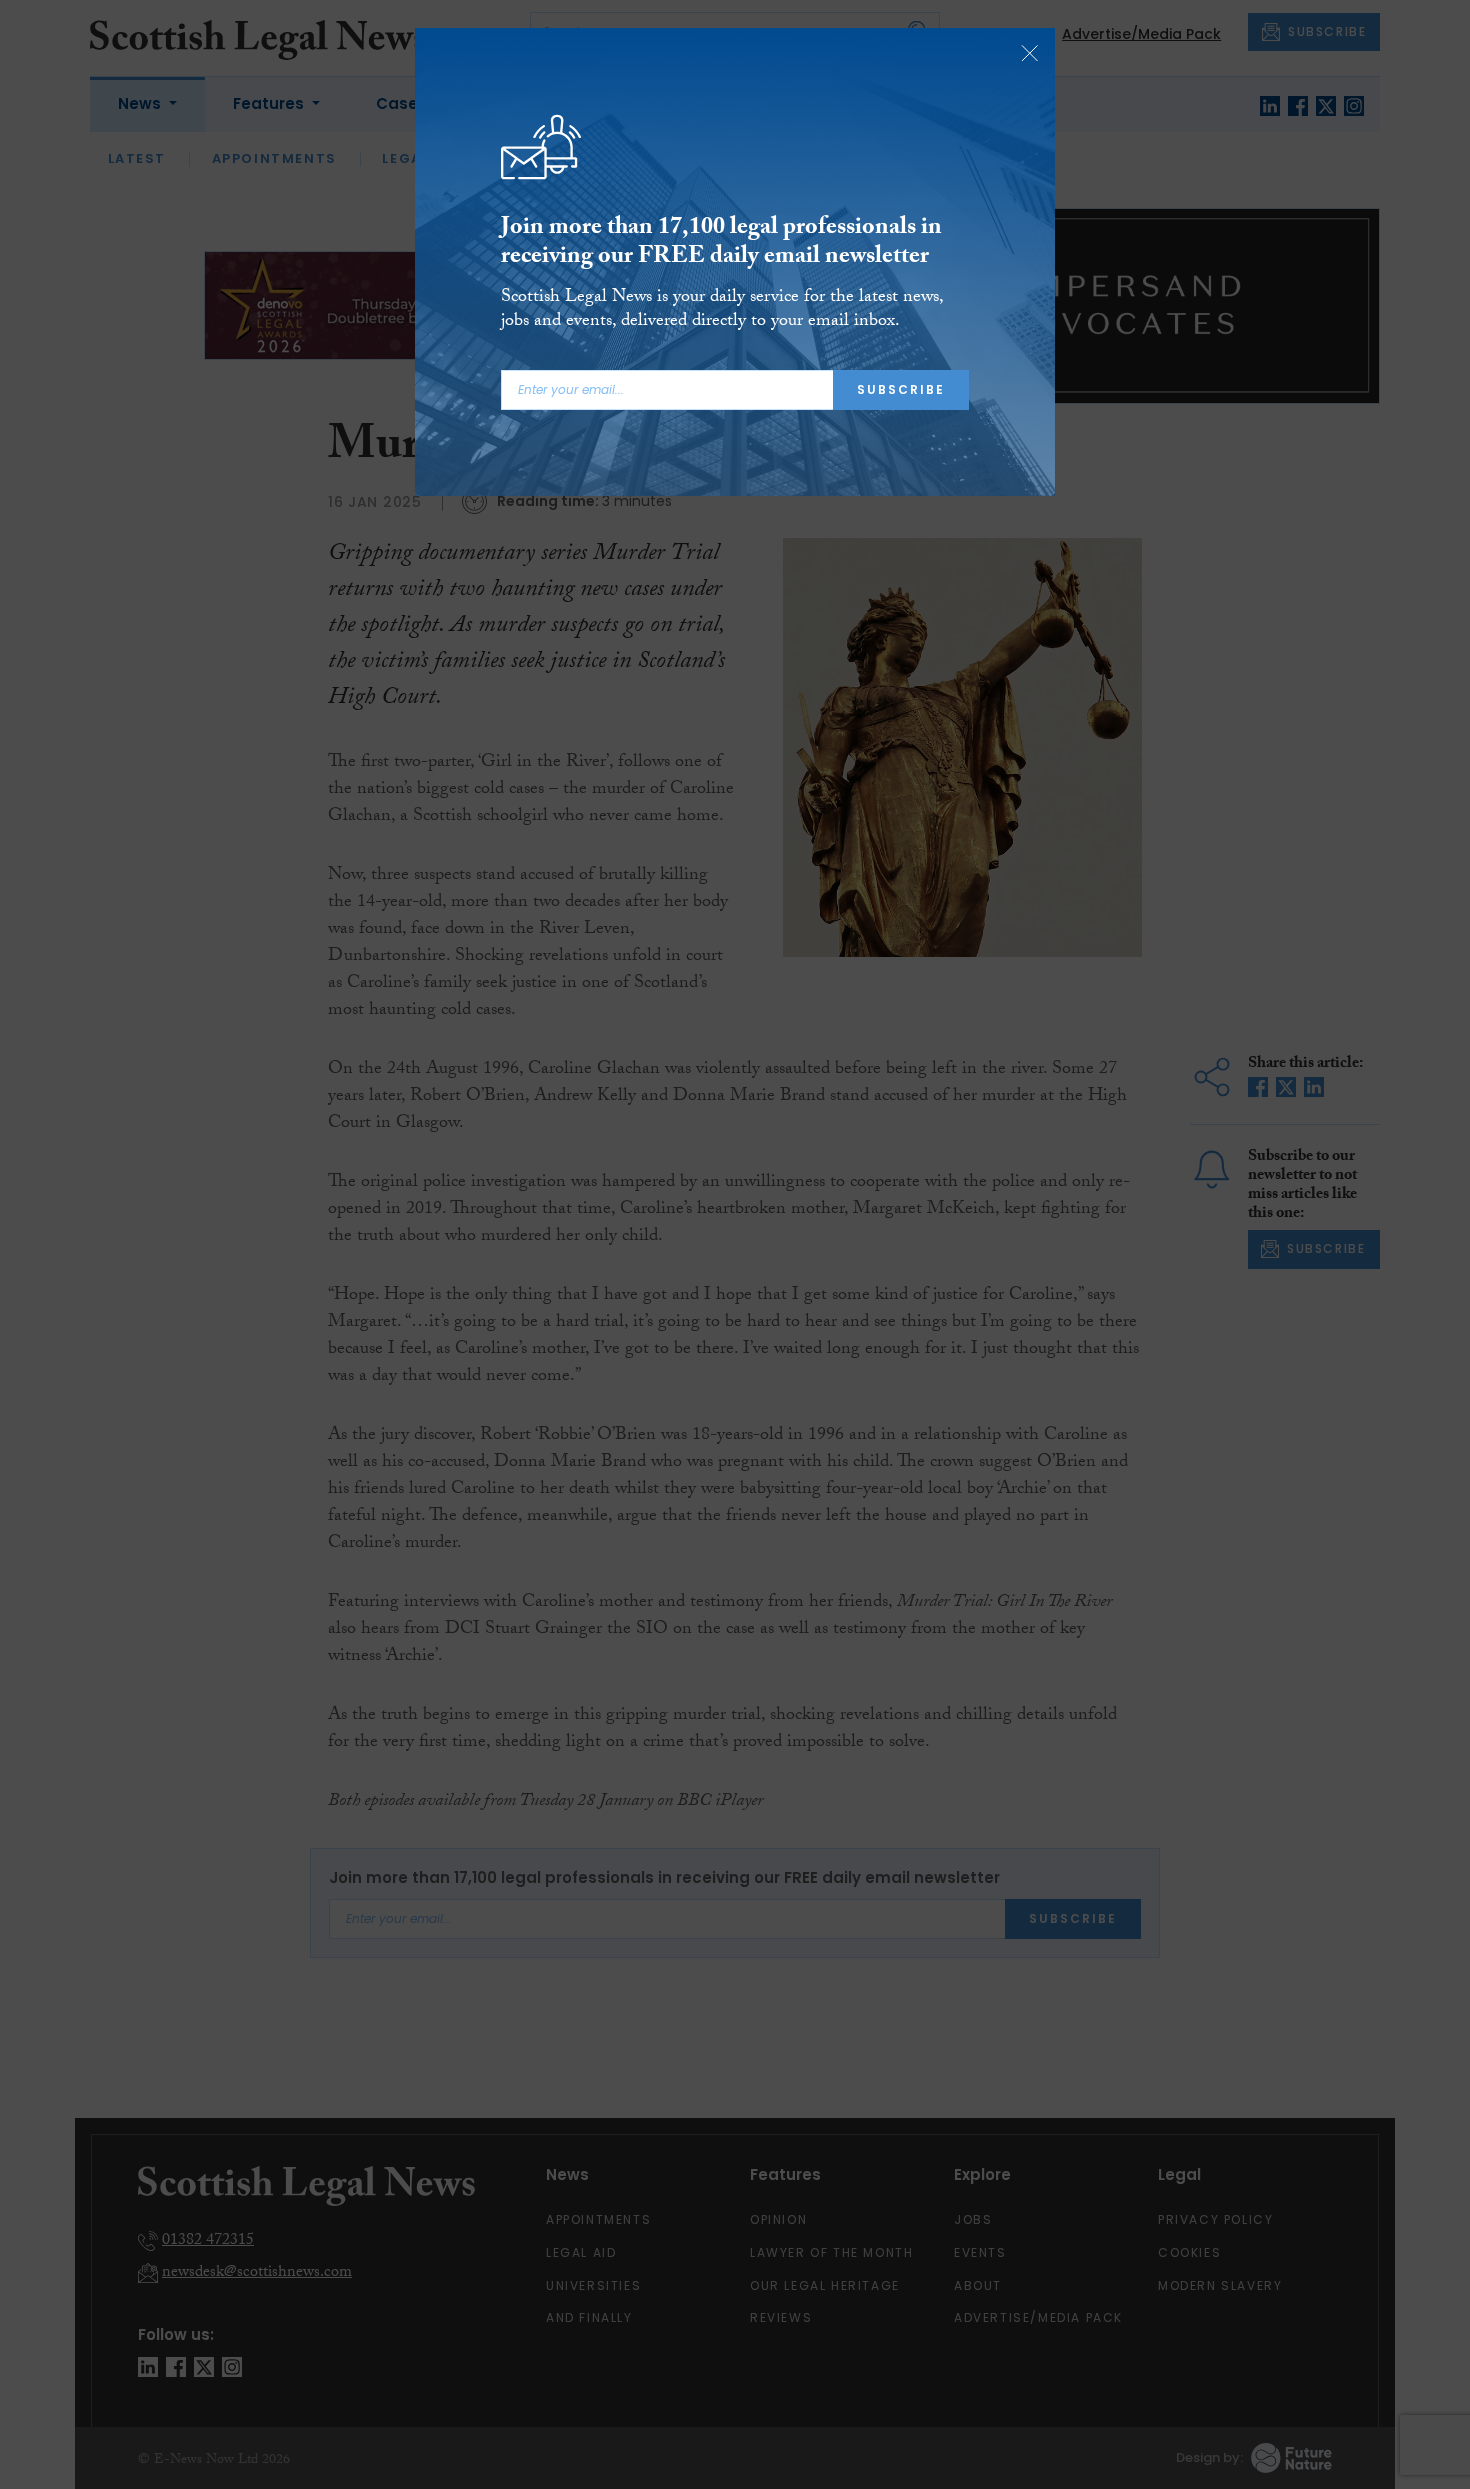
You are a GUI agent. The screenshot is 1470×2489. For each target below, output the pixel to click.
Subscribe (901, 389)
